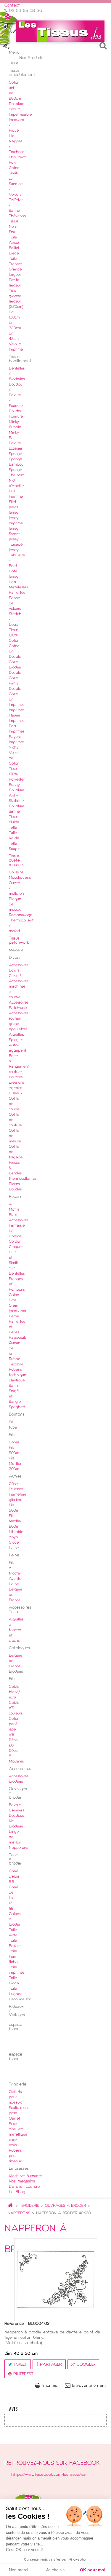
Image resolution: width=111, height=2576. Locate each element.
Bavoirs (15, 1805)
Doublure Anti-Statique (17, 796)
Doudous (16, 1816)
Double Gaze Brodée (15, 662)
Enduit (14, 109)
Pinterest (22, 2374)
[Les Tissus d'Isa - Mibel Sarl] (60, 31)
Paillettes (17, 593)
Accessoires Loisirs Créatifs (18, 971)
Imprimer (51, 2386)
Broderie (30, 2206)
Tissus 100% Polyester (17, 774)
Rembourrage (21, 915)
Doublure (17, 104)
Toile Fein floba (13, 1957)
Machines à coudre (25, 2176)
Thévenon (17, 216)
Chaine (15, 1236)
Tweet (19, 2365)
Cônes (14, 1443)
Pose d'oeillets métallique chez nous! (18, 2135)
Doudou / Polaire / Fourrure (16, 395)
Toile (13, 238)
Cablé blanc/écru (14, 1692)
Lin (12, 136)
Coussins (16, 873)
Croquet (16, 1247)
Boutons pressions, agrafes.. (17, 1083)
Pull (12, 491)
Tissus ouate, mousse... (17, 861)
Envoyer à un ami (89, 2386)
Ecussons (16, 1489)
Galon (14, 1295)
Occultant (17, 157)
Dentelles (17, 1274)
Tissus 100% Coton (14, 636)
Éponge (15, 454)
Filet (13, 502)
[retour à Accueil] (10, 2206)
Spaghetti (18, 1407)
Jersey (14, 513)
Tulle (13, 828)
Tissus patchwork (19, 941)
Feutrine (16, 497)
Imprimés (17, 705)
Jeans (13, 507)
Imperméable (20, 115)
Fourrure (16, 417)
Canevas (16, 1811)
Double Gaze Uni (15, 694)
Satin (13, 1386)
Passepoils (18, 1338)
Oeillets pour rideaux (15, 2097)
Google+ (85, 2365)
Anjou (14, 243)
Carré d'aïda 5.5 (14, 1877)
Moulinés (16, 1762)
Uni (12, 1231)
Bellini (14, 248)
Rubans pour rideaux (15, 2156)
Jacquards (17, 1311)
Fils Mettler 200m (15, 1464)
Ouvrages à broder (65, 2206)
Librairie (16, 1532)
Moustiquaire (20, 878)
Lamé (14, 1316)
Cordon (15, 1242)
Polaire (15, 443)
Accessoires (18, 1220)
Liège (14, 254)
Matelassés (18, 588)
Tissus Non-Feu (14, 227)
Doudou (16, 411)
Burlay (14, 785)
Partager (50, 2365)
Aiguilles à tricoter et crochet (16, 1630)
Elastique (17, 1381)
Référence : (15, 2324)
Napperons (18, 1848)
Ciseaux (16, 1093)
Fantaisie (17, 1226)
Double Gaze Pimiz (15, 678)
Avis (13, 2409)
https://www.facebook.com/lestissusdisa (48, 2475)
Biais (13, 1215)
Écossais (16, 449)
